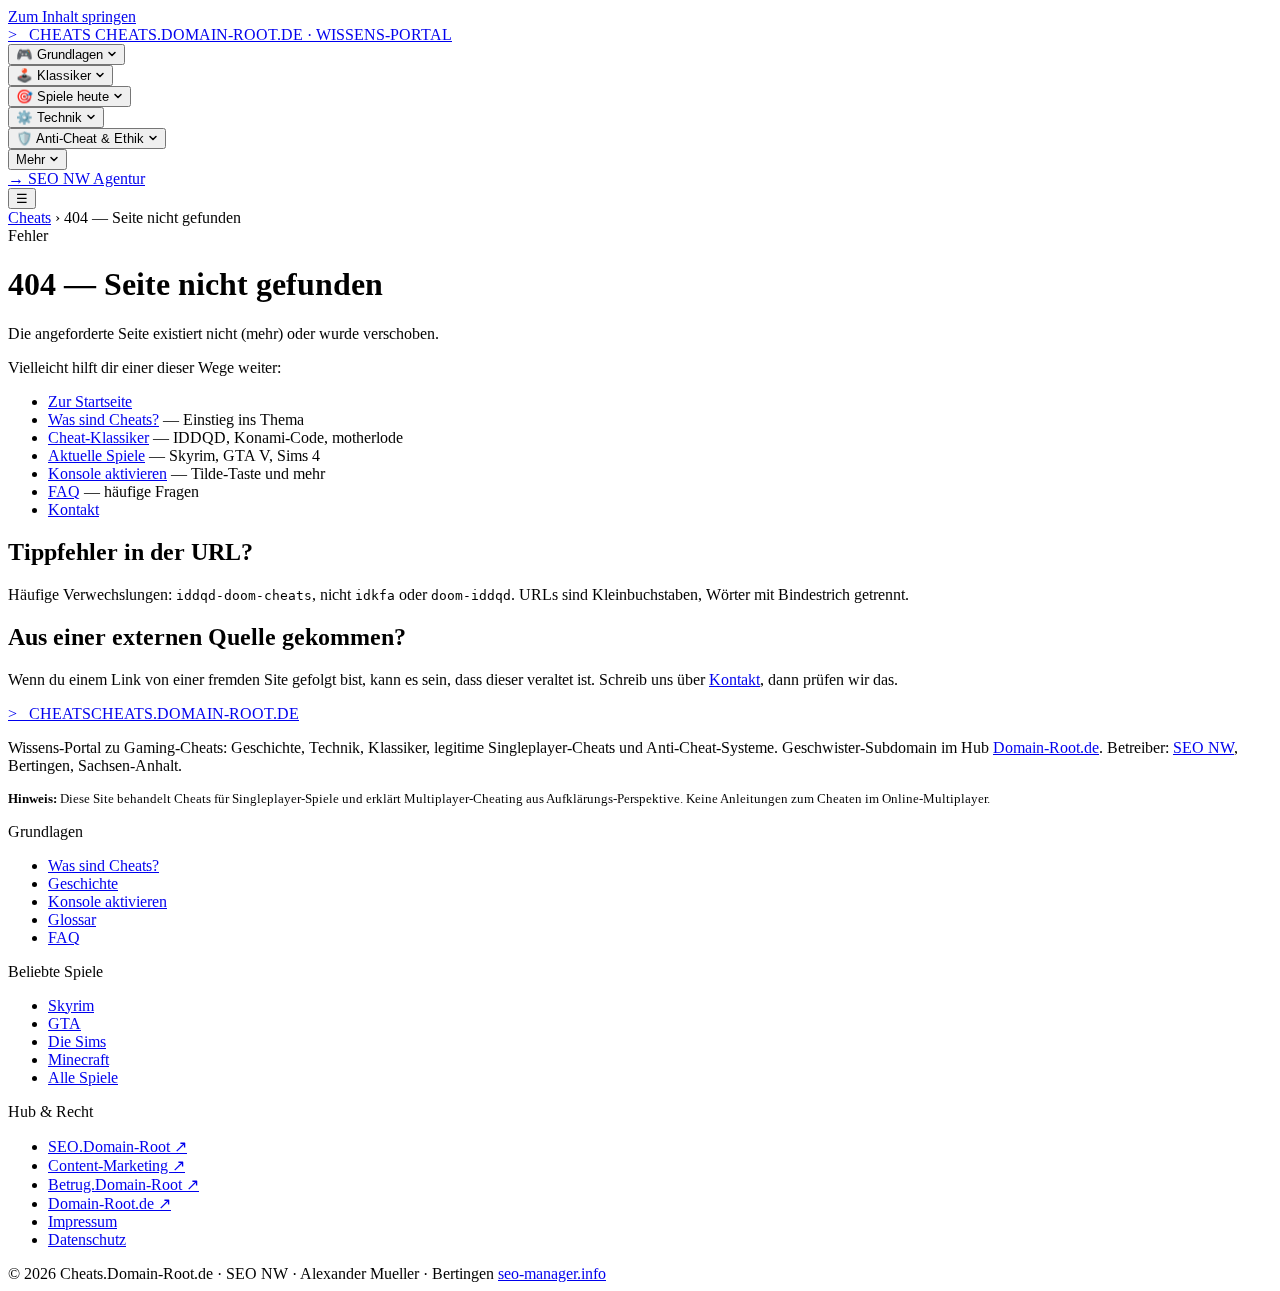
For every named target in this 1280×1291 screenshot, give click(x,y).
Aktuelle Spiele (96, 455)
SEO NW (1203, 747)
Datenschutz (87, 1239)
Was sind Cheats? (103, 419)
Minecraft (78, 1059)
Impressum (82, 1221)
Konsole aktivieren (107, 473)
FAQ (64, 491)
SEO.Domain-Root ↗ (117, 1146)
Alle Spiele (83, 1077)
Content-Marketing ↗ (116, 1165)
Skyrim (71, 1005)
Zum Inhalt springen (72, 16)
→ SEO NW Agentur (76, 178)
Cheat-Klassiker (98, 437)
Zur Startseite (90, 401)
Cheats (29, 217)
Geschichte (83, 883)
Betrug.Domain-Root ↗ (123, 1184)
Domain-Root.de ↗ (109, 1203)
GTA (64, 1023)
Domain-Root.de (1046, 747)
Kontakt (73, 509)
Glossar (72, 919)
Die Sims (77, 1041)
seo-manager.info (552, 1273)
